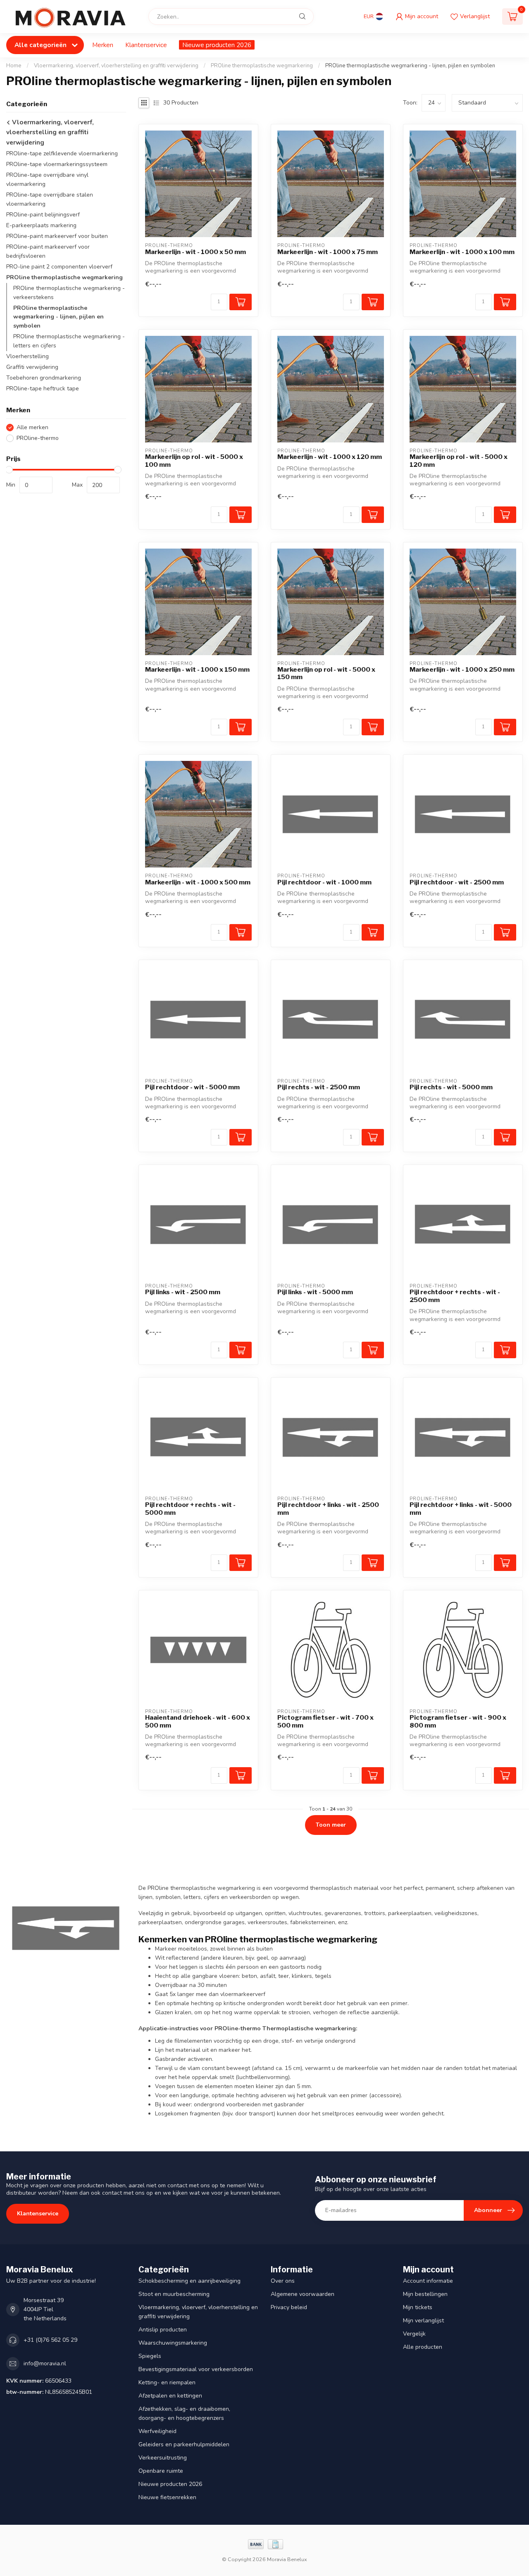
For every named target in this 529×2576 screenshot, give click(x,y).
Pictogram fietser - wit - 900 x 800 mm (458, 1721)
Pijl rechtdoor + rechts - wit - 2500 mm (455, 1296)
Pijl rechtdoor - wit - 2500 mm (457, 882)
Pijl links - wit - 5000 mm (315, 1292)
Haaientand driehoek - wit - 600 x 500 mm (198, 1721)
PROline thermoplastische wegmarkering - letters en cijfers (69, 341)
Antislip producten (163, 2330)
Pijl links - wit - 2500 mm (183, 1292)
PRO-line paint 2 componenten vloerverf (59, 267)
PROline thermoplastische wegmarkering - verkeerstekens (69, 293)
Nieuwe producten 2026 (217, 45)
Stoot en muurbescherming (174, 2294)
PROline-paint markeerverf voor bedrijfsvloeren (48, 251)
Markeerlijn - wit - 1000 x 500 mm (198, 882)
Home (14, 66)
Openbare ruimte (161, 2471)
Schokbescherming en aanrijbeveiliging (189, 2281)
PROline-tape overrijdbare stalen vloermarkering (50, 200)
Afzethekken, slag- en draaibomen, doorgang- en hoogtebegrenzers (184, 2413)
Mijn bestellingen (425, 2294)
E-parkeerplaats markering (41, 225)
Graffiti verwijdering (32, 367)
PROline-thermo (38, 438)
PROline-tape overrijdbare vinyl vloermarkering (47, 180)
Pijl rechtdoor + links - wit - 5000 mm (461, 1509)
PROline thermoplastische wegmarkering (262, 66)
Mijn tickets (418, 2307)
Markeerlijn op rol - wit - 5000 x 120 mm (459, 461)
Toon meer (331, 1825)
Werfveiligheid (157, 2431)
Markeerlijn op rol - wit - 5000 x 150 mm (326, 673)
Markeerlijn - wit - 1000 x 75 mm (328, 252)
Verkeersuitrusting (163, 2458)
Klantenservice (146, 45)
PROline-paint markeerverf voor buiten (57, 236)
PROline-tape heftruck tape (43, 389)
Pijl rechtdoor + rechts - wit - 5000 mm (190, 1509)
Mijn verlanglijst (423, 2321)
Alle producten (423, 2347)
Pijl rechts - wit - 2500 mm (319, 1087)
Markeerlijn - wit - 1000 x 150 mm (197, 670)
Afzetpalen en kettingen (170, 2396)
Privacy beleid (289, 2307)
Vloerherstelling (27, 357)
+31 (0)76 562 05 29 (50, 2340)
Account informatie (428, 2281)
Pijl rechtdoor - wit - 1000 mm (324, 882)
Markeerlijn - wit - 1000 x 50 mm (195, 252)
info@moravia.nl (45, 2363)
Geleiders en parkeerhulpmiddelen (184, 2444)
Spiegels (150, 2356)
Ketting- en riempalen (167, 2382)
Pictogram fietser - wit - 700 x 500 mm (325, 1721)
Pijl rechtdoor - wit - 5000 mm (192, 1087)
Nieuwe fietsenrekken (167, 2497)
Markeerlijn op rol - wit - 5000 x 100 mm (194, 461)
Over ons (283, 2281)
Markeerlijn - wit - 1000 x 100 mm (462, 252)
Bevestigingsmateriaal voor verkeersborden (196, 2369)
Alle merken (32, 428)
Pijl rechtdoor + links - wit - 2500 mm (328, 1509)
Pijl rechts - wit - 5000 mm (451, 1087)
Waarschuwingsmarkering (173, 2343)
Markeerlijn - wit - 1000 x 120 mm (330, 457)
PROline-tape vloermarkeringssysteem (57, 165)
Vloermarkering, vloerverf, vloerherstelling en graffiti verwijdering (116, 66)
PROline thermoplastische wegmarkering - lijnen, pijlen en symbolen (410, 66)
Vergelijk (414, 2334)
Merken (103, 45)
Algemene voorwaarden (303, 2294)
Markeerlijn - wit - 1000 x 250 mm (462, 670)
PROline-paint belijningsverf (43, 215)
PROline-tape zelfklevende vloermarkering (62, 154)
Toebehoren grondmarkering (44, 378)
